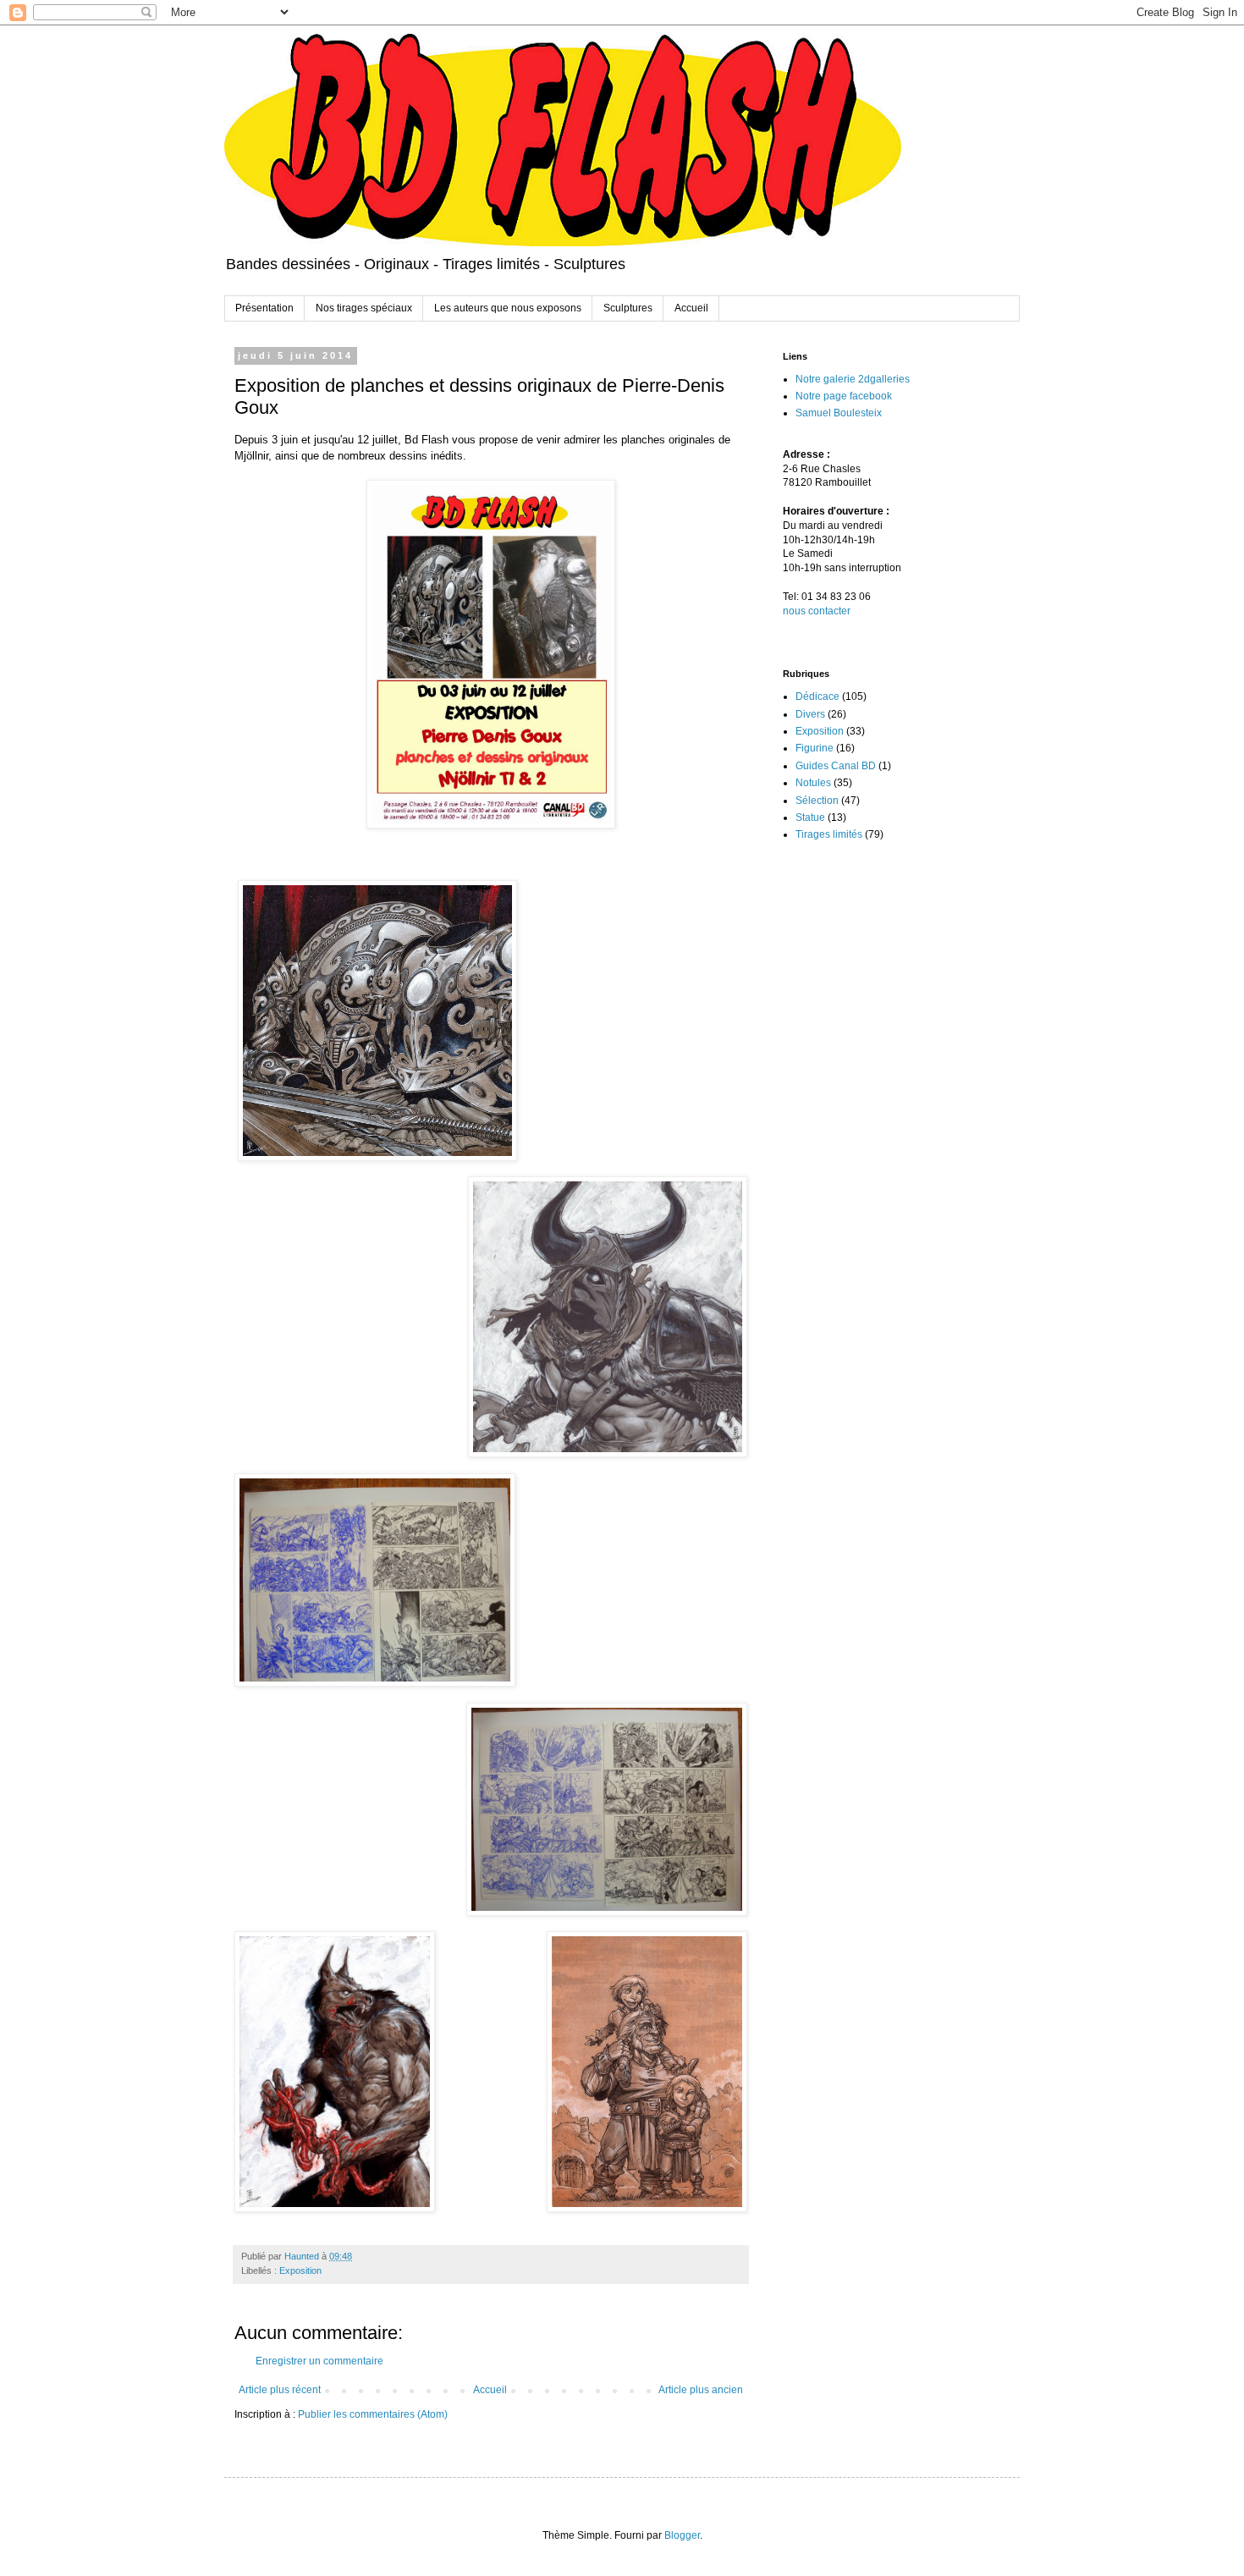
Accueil (691, 308)
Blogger (682, 2535)
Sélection (817, 801)
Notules (813, 783)
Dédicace (817, 696)
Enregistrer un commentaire (319, 2361)
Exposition (300, 2271)
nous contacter (817, 611)
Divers (810, 714)
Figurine (815, 748)
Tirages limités (829, 834)
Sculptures (628, 308)
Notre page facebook (844, 396)
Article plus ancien (701, 2390)
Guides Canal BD (836, 766)
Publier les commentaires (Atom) (373, 2414)
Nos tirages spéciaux (364, 308)
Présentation (264, 308)
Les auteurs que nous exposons (508, 308)
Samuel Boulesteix (839, 413)
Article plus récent (280, 2390)
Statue (810, 817)
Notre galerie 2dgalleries (853, 379)
